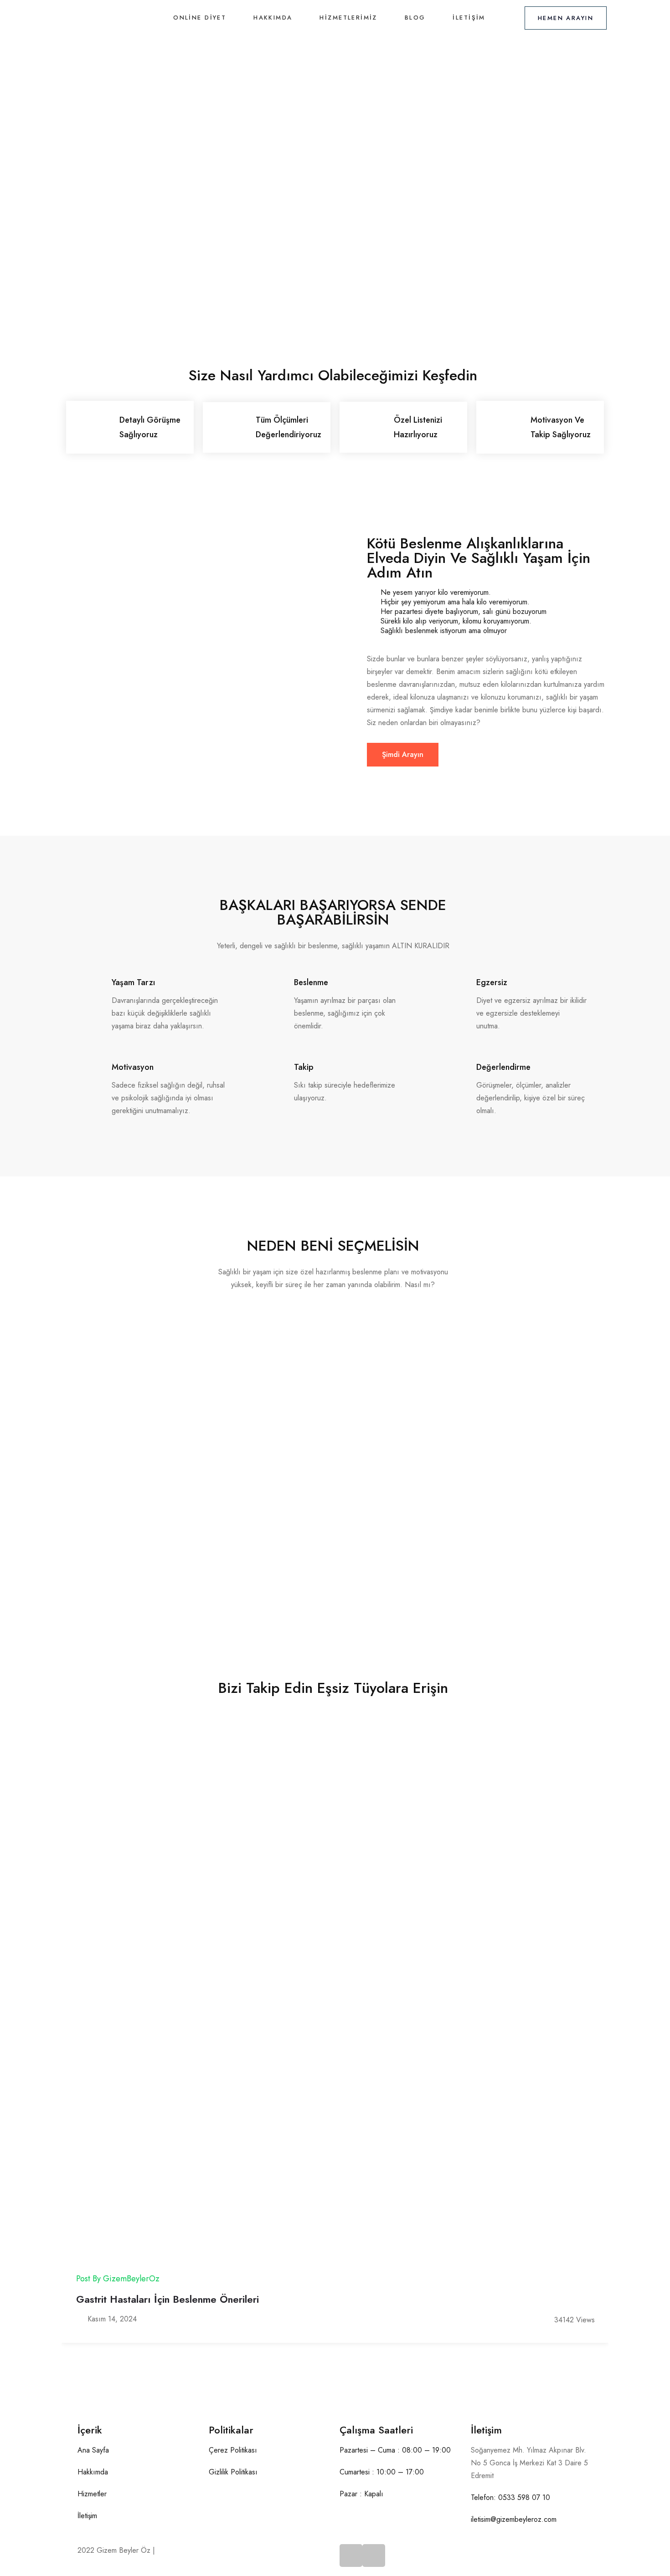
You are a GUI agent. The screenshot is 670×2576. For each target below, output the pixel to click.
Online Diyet (200, 18)
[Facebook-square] (351, 2556)
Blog (415, 18)
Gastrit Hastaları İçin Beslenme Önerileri (167, 2299)
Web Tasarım (178, 2550)
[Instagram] (374, 2556)
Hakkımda (273, 18)
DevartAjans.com (226, 2550)
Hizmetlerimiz (348, 18)
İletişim (469, 18)
